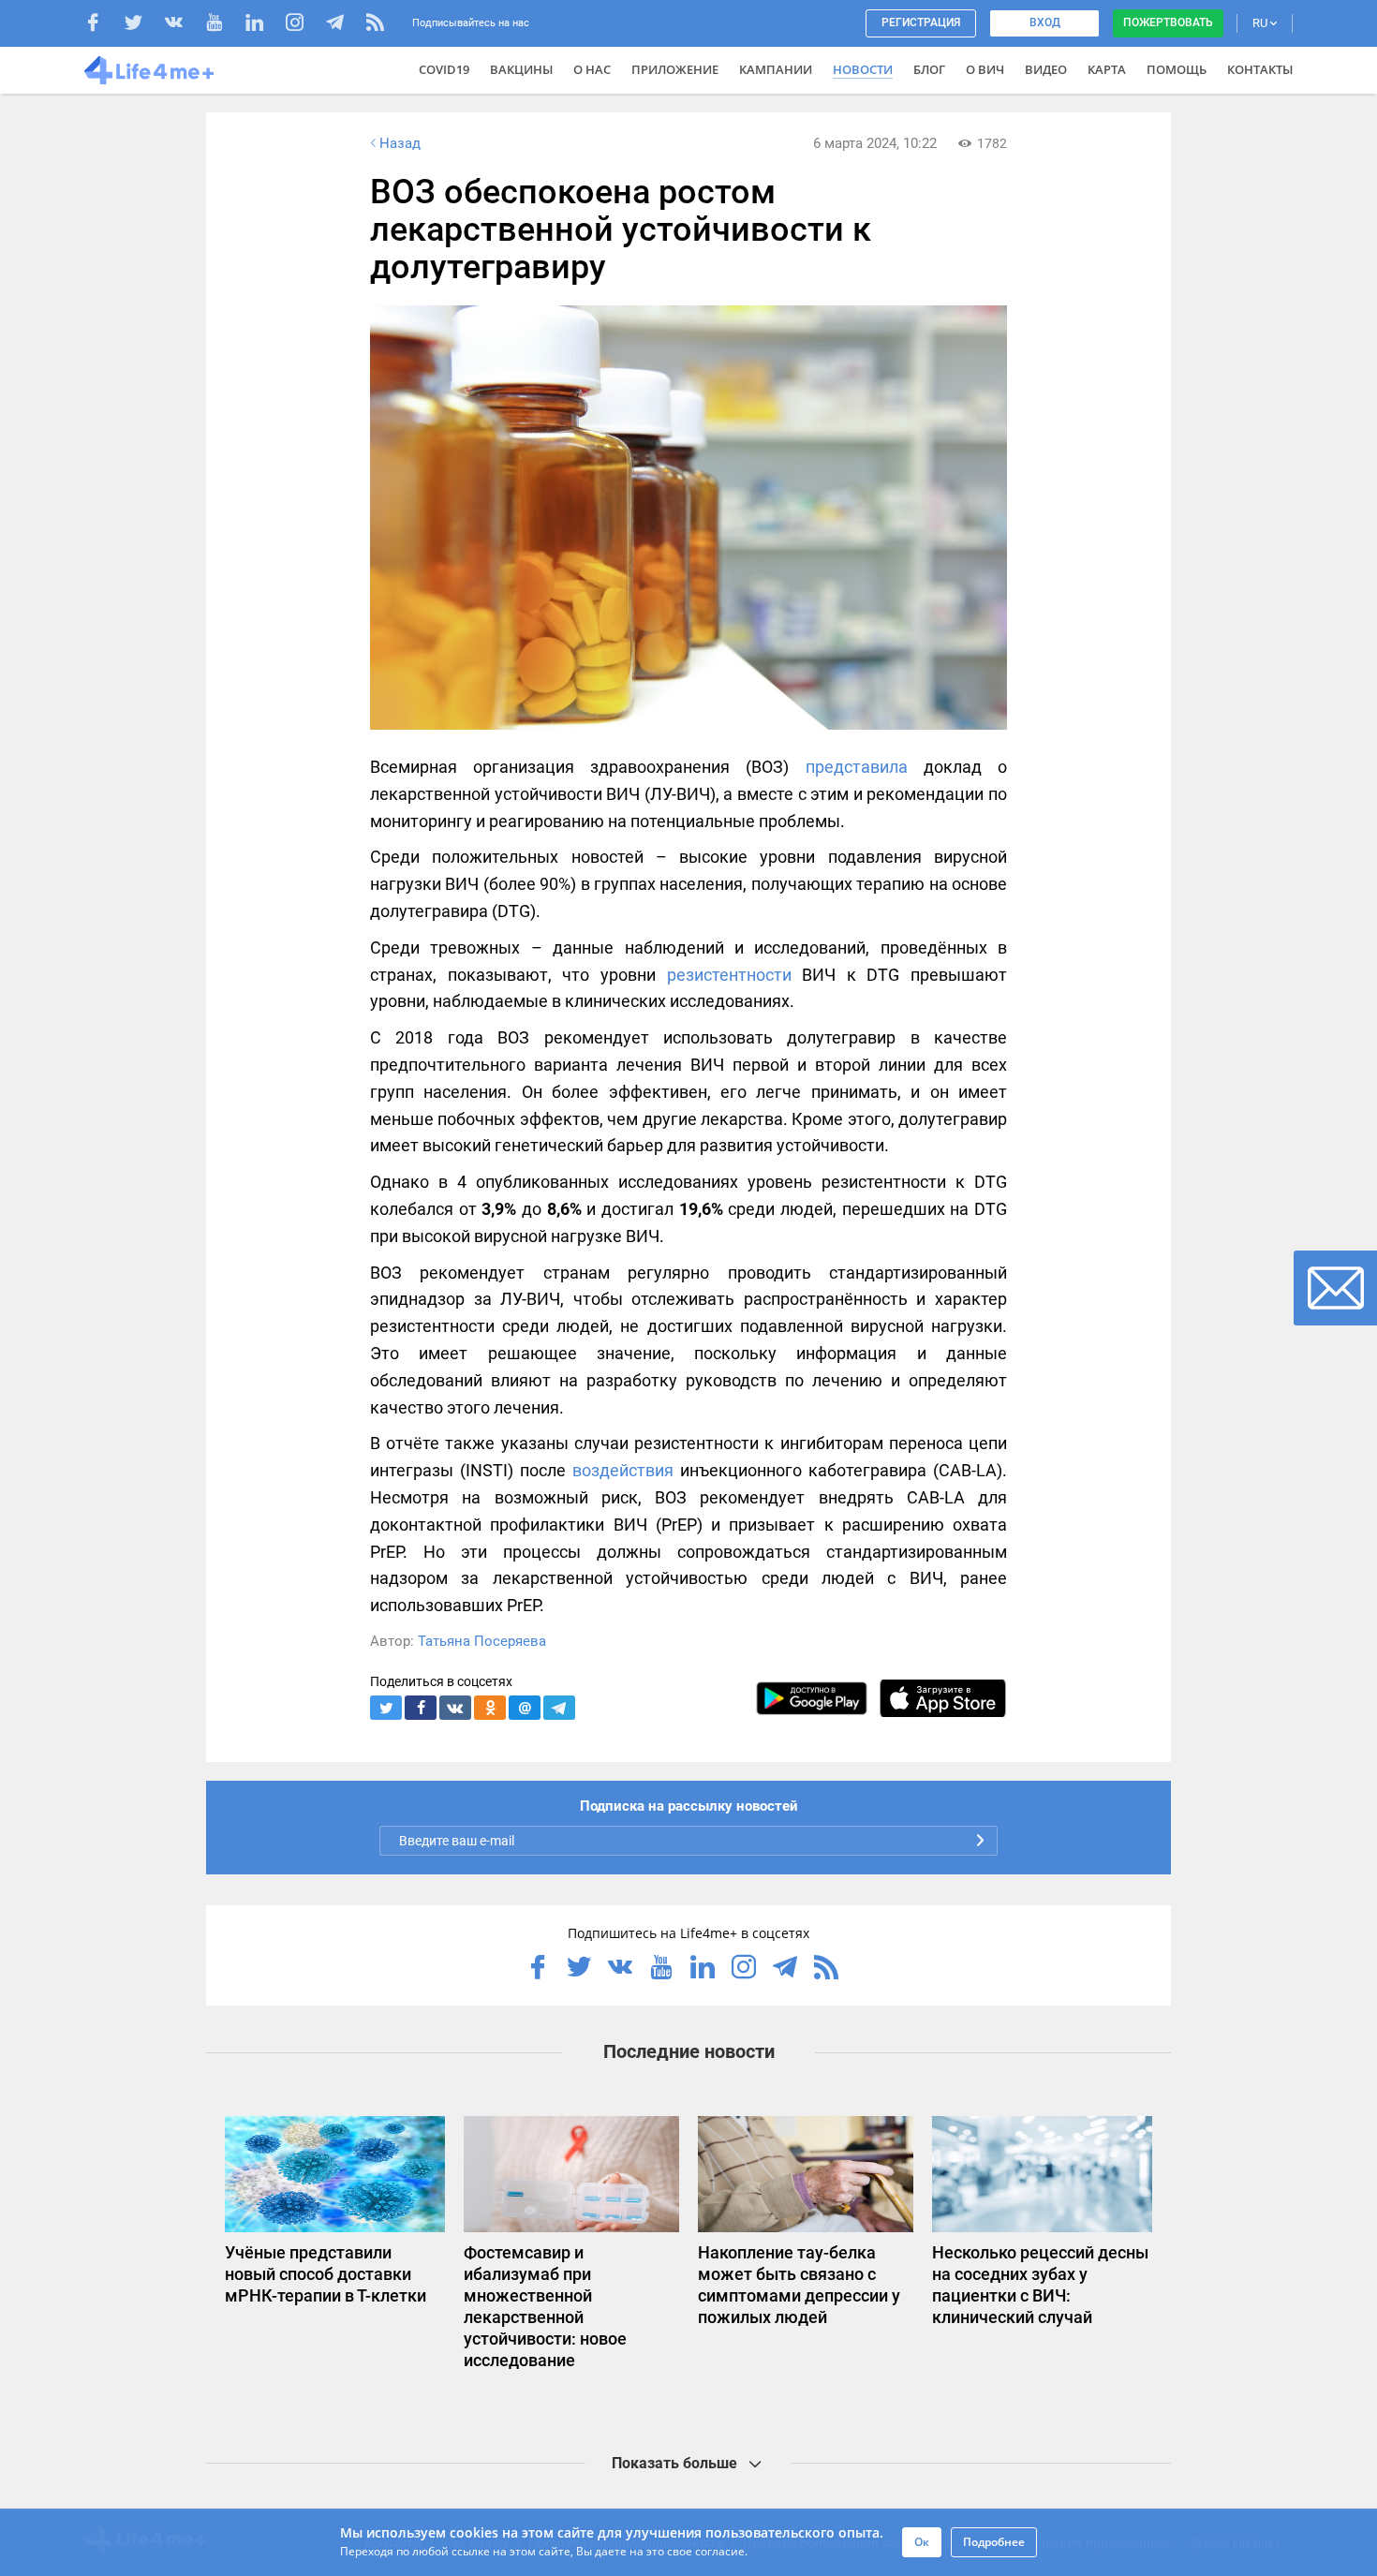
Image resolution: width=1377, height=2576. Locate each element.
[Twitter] (143, 25)
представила (857, 767)
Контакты (1260, 69)
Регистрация (921, 22)
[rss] (375, 25)
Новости (863, 69)
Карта (1107, 69)
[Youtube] (223, 25)
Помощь (1177, 69)
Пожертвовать (1168, 22)
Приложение (675, 69)
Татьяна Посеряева (482, 1641)
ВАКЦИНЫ (521, 69)
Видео (1046, 69)
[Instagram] (304, 25)
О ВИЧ (985, 69)
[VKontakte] (183, 25)
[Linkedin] (264, 25)
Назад (400, 143)
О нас (592, 69)
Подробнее (994, 2542)
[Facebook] (103, 25)
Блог (929, 69)
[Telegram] (344, 25)
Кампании (776, 69)
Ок (922, 2542)
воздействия (623, 1470)
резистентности (729, 975)
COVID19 (444, 69)
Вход (1045, 22)
